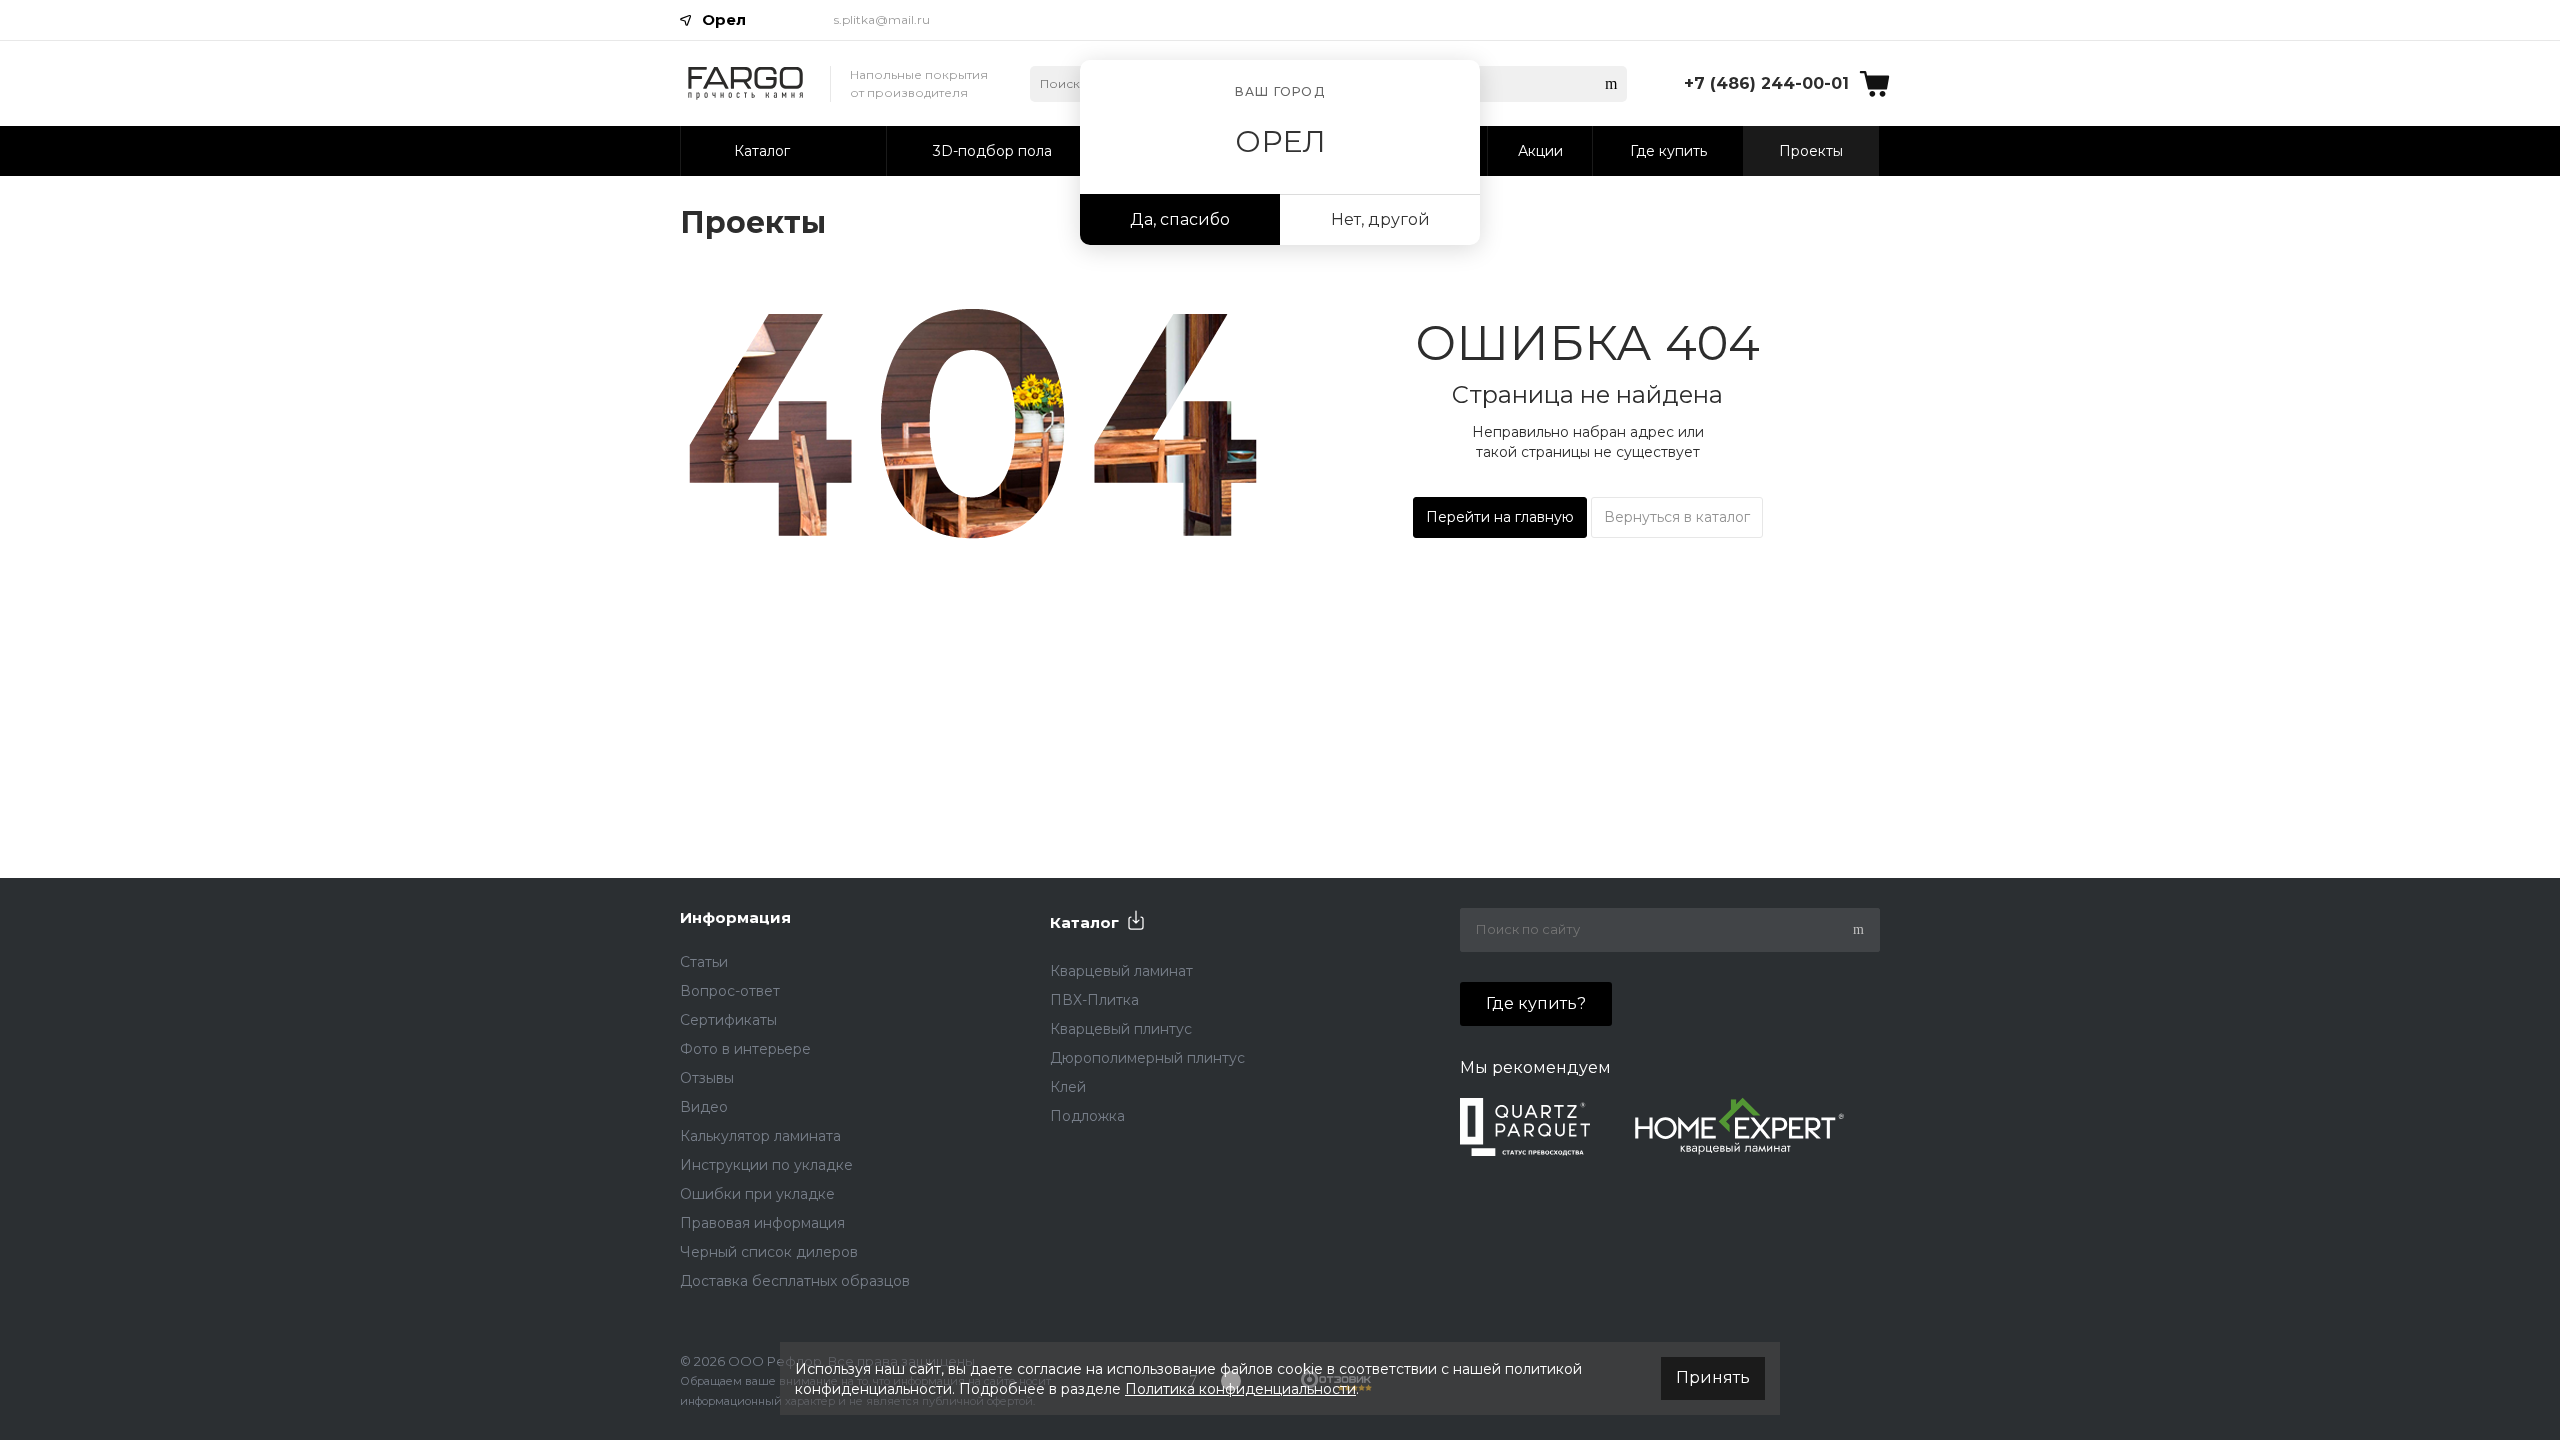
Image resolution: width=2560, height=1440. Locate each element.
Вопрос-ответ (730, 991)
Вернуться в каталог (1677, 517)
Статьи (704, 962)
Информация (735, 917)
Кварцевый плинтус (1121, 1029)
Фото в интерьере (745, 1049)
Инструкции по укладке (766, 1165)
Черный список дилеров (769, 1252)
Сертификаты (728, 1020)
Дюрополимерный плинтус (1147, 1058)
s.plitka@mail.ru (882, 19)
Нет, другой (1380, 219)
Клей (1068, 1087)
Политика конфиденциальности (1240, 1389)
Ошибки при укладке (757, 1194)
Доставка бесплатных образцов (795, 1281)
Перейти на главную (1500, 517)
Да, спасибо (1180, 219)
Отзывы (707, 1078)
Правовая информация (762, 1223)
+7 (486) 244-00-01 (1766, 83)
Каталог (1084, 922)
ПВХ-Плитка (1094, 1000)
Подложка (1087, 1116)
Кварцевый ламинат (1121, 971)
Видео (704, 1107)
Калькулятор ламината (760, 1136)
